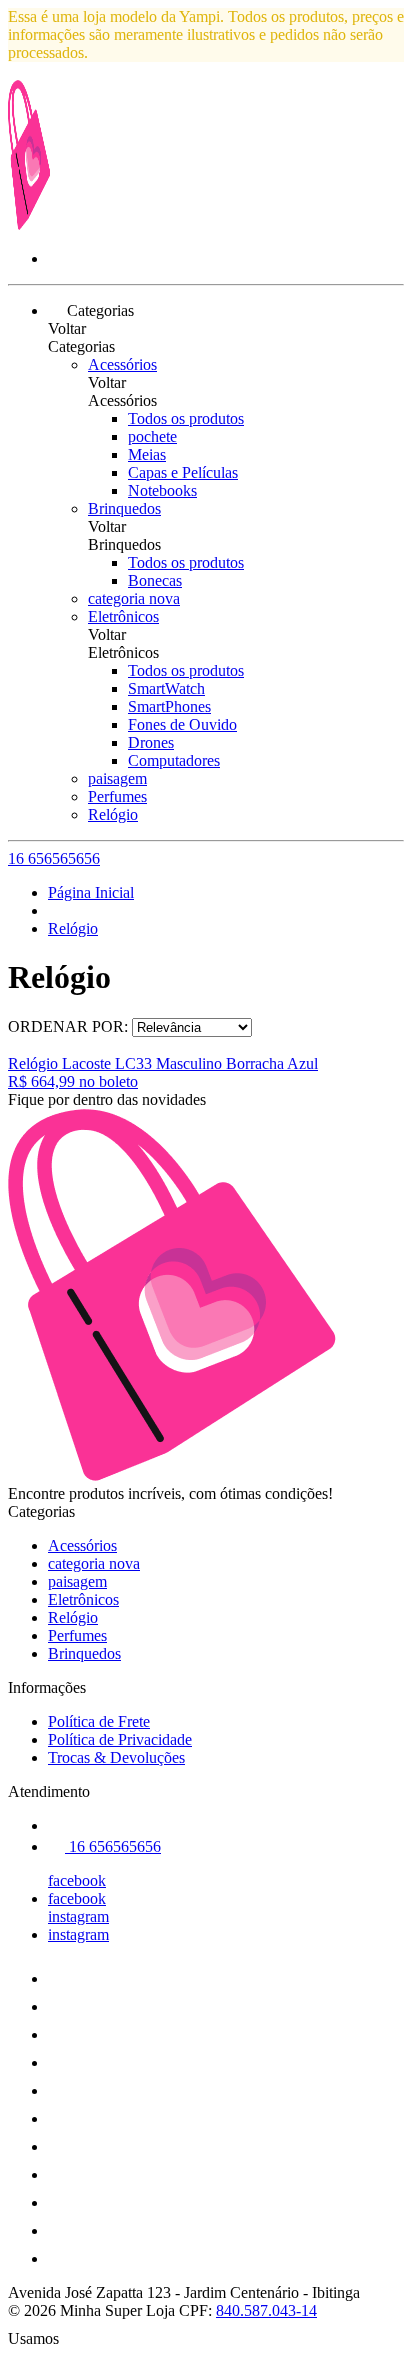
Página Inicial (91, 892)
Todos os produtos (186, 418)
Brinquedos (124, 508)
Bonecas (155, 580)
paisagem (117, 778)
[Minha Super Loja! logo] (83, 224)
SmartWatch (166, 688)
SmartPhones (169, 706)
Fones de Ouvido (182, 724)
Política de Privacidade (120, 1739)
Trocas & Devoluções (116, 1757)
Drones (151, 742)
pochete (152, 436)
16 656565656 (54, 858)
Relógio (113, 814)
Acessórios (122, 364)
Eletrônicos (123, 616)
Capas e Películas (183, 472)
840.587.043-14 (266, 2310)
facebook (77, 1880)
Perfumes (117, 796)
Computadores (174, 760)
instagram (78, 1916)
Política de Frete (99, 1721)
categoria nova (134, 598)
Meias (147, 454)
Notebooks (162, 490)
